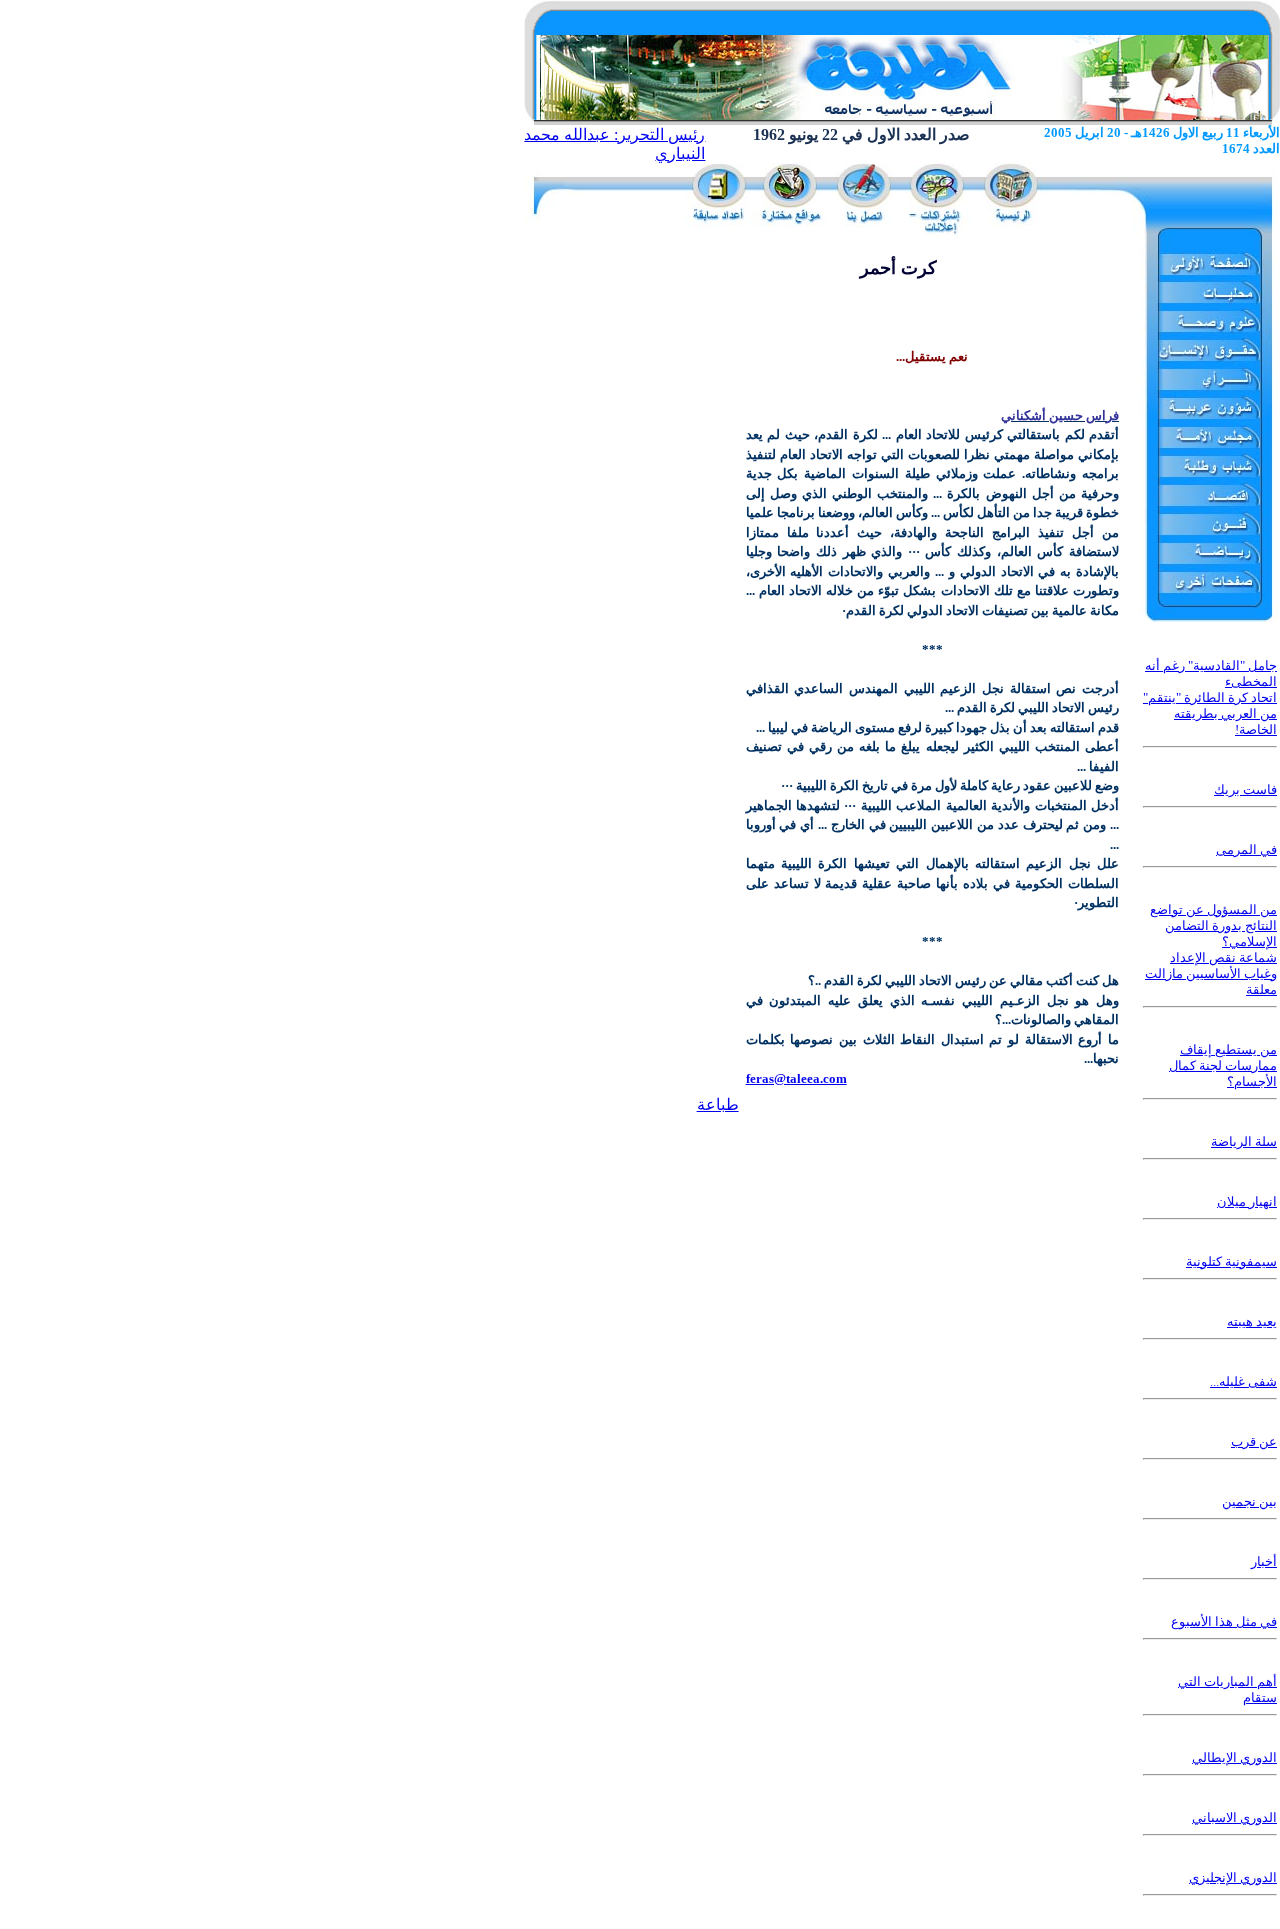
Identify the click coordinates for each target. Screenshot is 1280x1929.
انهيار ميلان (1247, 1201)
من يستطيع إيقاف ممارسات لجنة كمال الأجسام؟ (1223, 1065)
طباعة (718, 1104)
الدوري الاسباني (1234, 1817)
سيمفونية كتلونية (1231, 1261)
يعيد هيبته (1252, 1321)
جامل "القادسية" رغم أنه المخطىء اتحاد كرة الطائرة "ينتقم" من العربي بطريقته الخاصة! (1210, 697)
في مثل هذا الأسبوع (1224, 1621)
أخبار (1264, 1561)
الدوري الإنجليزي (1233, 1877)
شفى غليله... (1243, 1381)
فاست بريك (1245, 789)
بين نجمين (1249, 1501)
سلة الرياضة (1244, 1141)
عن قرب (1254, 1441)
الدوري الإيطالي (1234, 1757)
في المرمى (1246, 849)
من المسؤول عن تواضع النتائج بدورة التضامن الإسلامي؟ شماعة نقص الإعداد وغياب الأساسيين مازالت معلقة (1211, 949)
